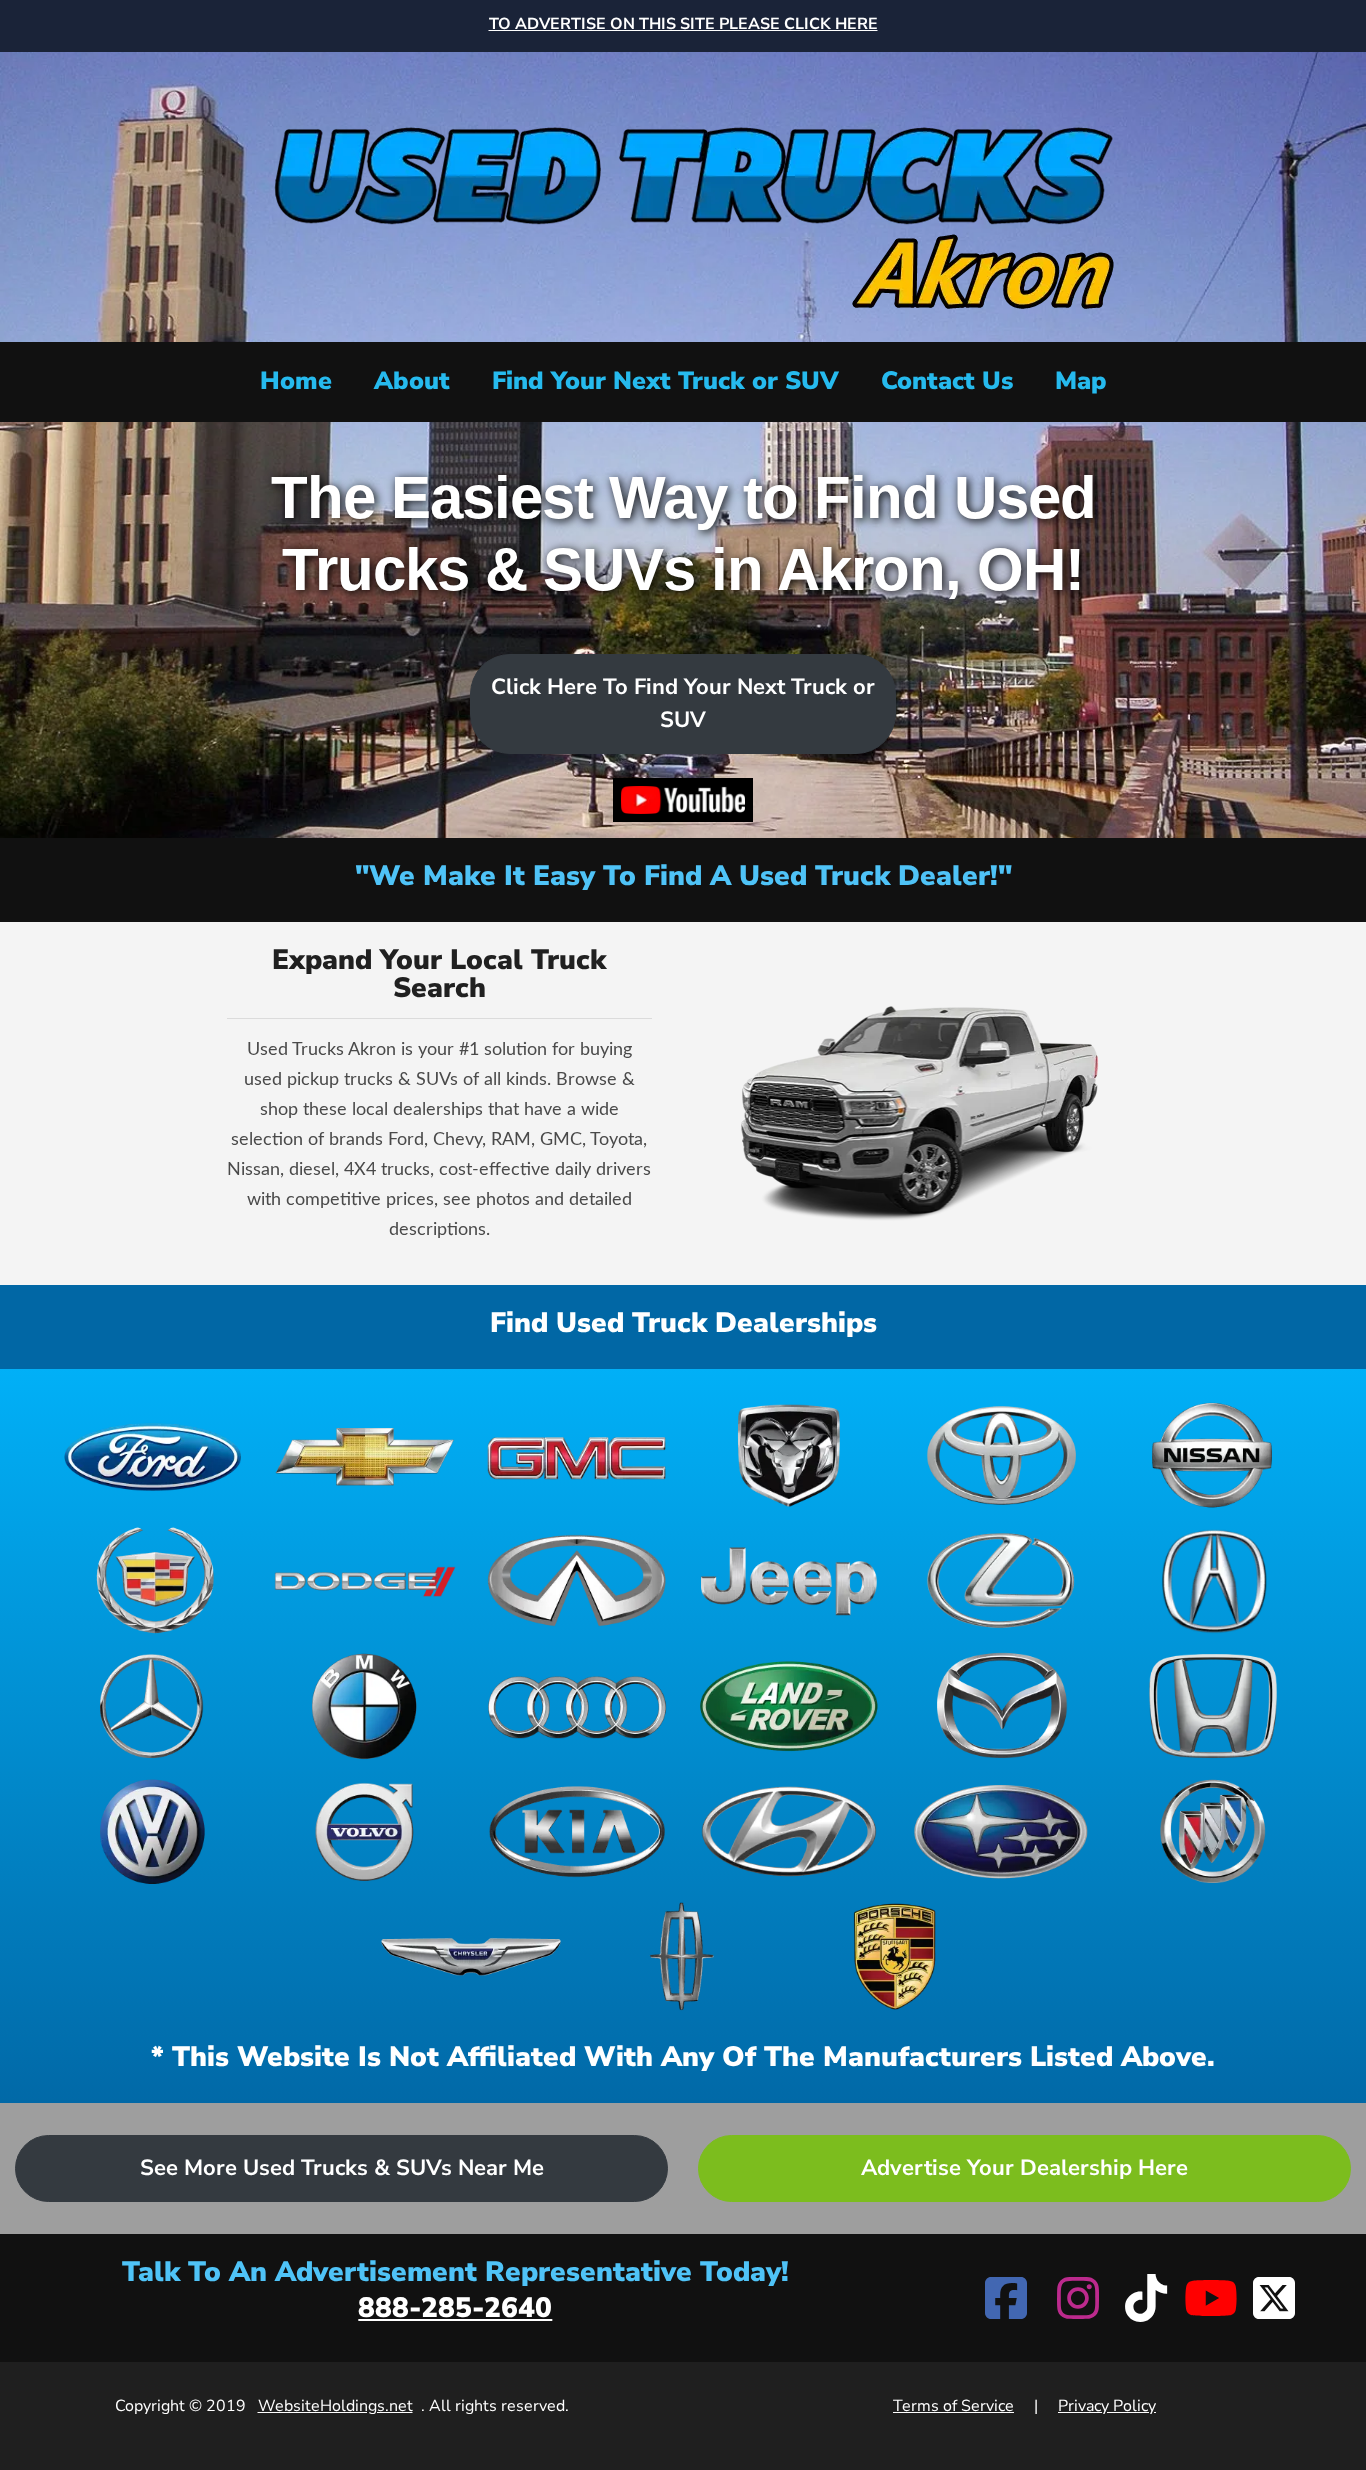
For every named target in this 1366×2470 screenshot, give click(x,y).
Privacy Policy (1107, 2406)
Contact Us (947, 381)
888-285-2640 (455, 2308)
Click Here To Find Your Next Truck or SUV (683, 703)
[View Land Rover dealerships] (789, 1705)
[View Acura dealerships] (1213, 1580)
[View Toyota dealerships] (1001, 1455)
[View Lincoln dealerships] (683, 1956)
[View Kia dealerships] (577, 1831)
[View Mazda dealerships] (1001, 1705)
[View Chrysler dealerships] (471, 1956)
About (412, 381)
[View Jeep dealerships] (789, 1580)
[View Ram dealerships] (789, 1455)
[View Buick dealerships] (1213, 1831)
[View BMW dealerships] (365, 1705)
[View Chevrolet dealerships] (365, 1455)
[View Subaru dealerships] (1001, 1831)
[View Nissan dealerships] (1213, 1455)
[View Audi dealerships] (577, 1705)
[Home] (683, 194)
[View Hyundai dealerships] (789, 1831)
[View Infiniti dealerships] (577, 1580)
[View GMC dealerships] (577, 1455)
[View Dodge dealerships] (365, 1580)
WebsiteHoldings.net (335, 2406)
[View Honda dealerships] (1213, 1705)
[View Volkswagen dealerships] (153, 1831)
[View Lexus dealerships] (1001, 1580)
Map (1081, 381)
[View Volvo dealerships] (365, 1831)
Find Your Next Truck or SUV (665, 381)
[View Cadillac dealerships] (153, 1580)
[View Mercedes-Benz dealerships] (153, 1705)
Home (296, 381)
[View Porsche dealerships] (895, 1956)
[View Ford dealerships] (153, 1455)
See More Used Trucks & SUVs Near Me (342, 2168)
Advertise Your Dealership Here (1024, 2168)
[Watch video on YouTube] (683, 800)
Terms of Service (953, 2406)
